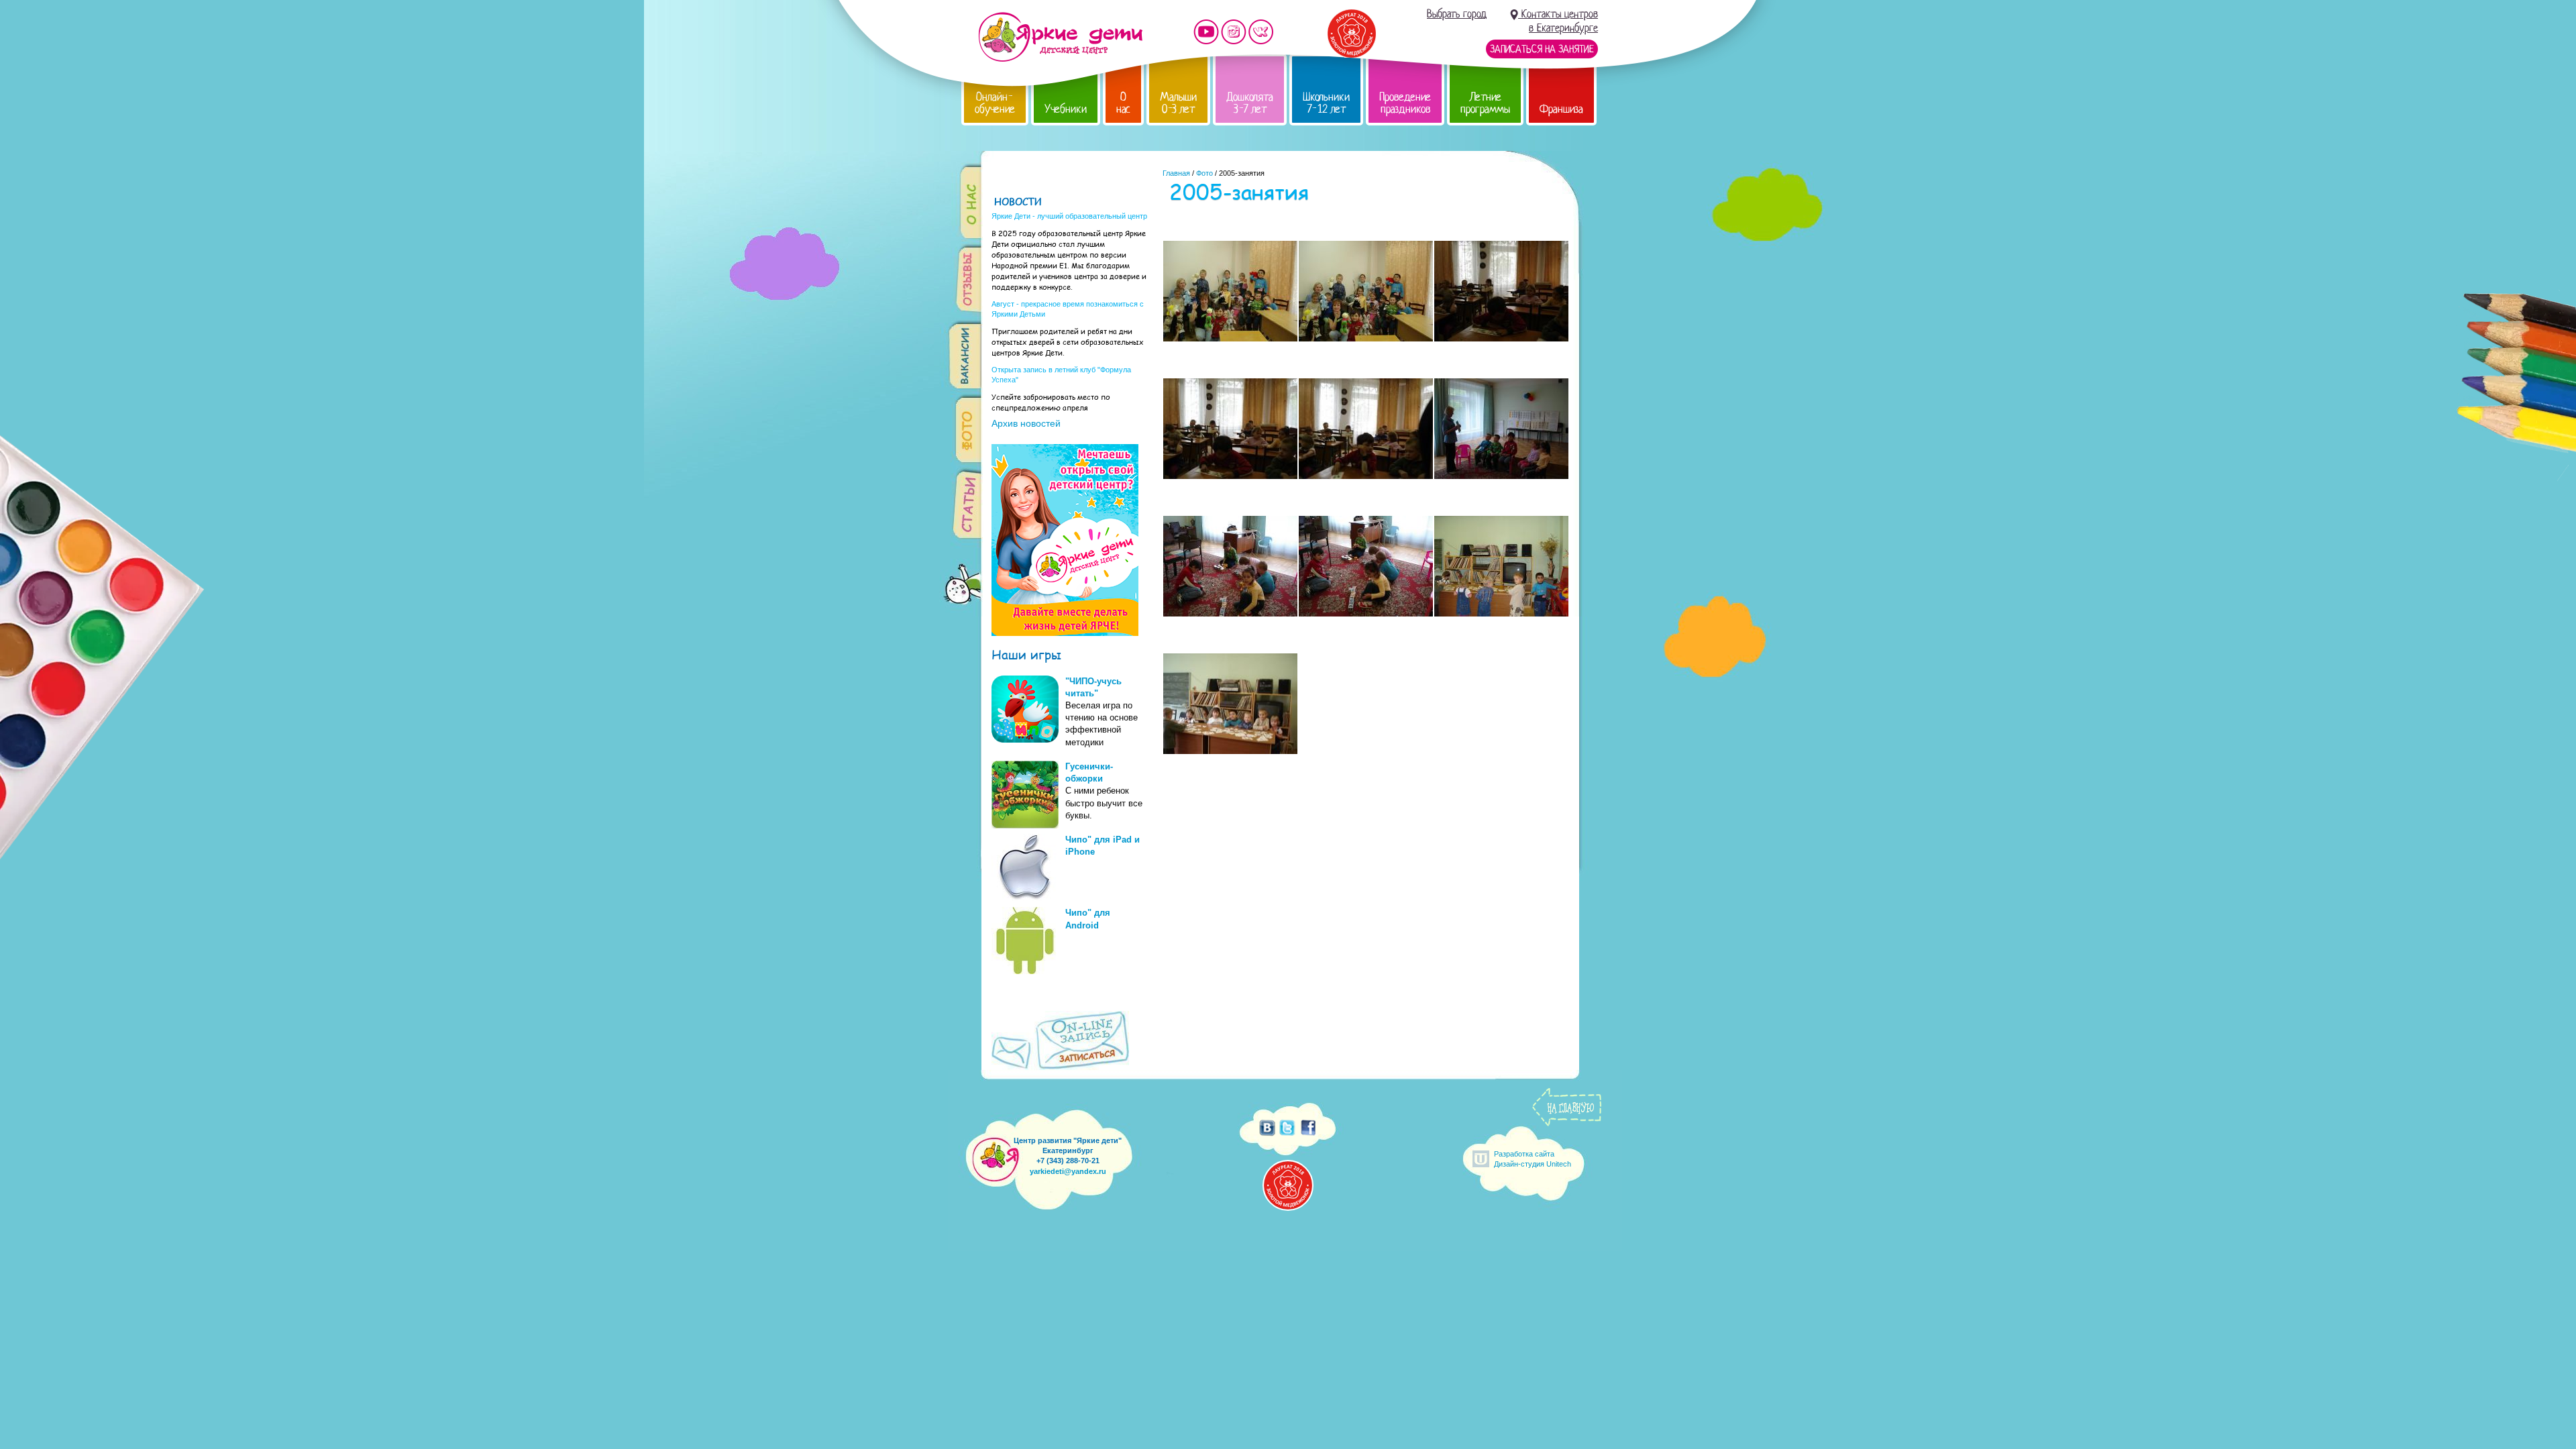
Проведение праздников (1405, 103)
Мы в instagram (1234, 32)
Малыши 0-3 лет (1178, 103)
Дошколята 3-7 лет (1250, 103)
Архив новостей (1026, 423)
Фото (1204, 173)
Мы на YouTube (1206, 32)
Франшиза (1561, 109)
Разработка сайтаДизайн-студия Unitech (1533, 1159)
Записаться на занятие (1542, 49)
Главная (1176, 173)
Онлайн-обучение (995, 103)
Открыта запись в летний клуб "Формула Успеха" (1061, 375)
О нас (1123, 103)
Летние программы (1485, 103)
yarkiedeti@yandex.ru (1068, 1171)
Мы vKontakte (1261, 32)
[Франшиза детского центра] (1065, 633)
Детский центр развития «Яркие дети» (1060, 37)
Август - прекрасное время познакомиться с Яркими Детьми (1068, 309)
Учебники (1066, 109)
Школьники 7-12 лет (1326, 103)
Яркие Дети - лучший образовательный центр (1069, 216)
